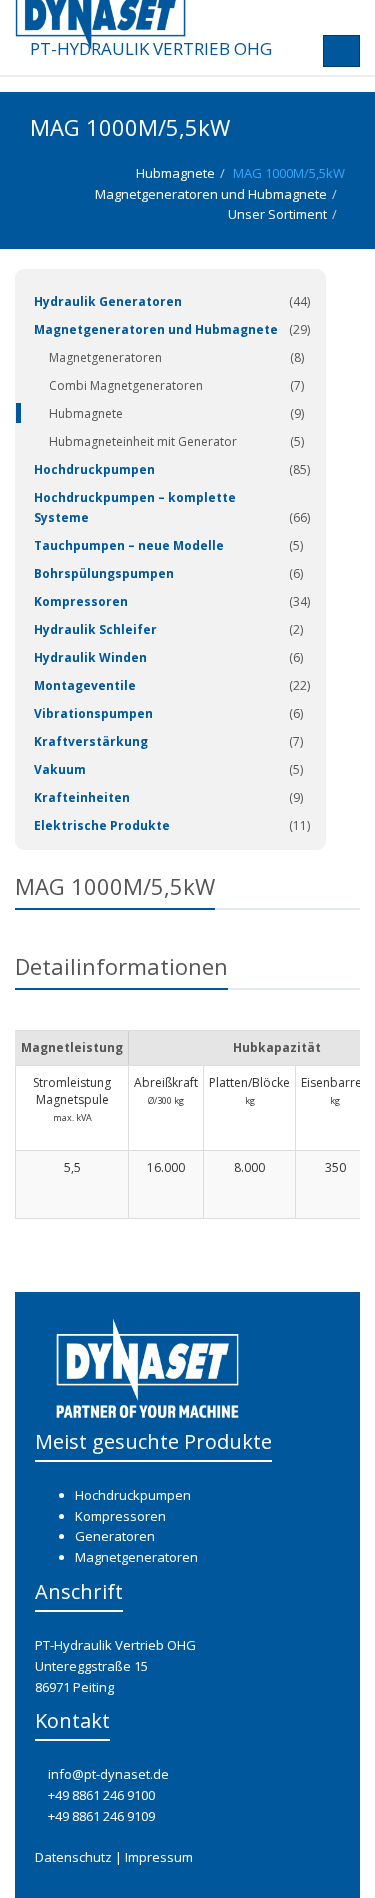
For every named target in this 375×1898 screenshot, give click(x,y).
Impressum (159, 1857)
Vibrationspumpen (93, 713)
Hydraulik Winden (90, 657)
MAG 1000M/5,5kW (289, 173)
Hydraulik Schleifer (95, 629)
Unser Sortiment (277, 214)
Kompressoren (81, 601)
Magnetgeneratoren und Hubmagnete (211, 194)
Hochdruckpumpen (94, 469)
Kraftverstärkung (91, 741)
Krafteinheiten (82, 797)
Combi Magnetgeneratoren (126, 385)
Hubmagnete (175, 173)
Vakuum (60, 769)
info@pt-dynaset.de (108, 1774)
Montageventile (85, 685)
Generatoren (115, 1536)
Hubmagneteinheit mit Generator (143, 441)
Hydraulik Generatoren (108, 301)
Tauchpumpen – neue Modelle (129, 545)
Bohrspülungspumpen (104, 573)
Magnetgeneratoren (105, 357)
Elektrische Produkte (102, 825)
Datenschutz (73, 1857)
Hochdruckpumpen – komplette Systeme (135, 507)
